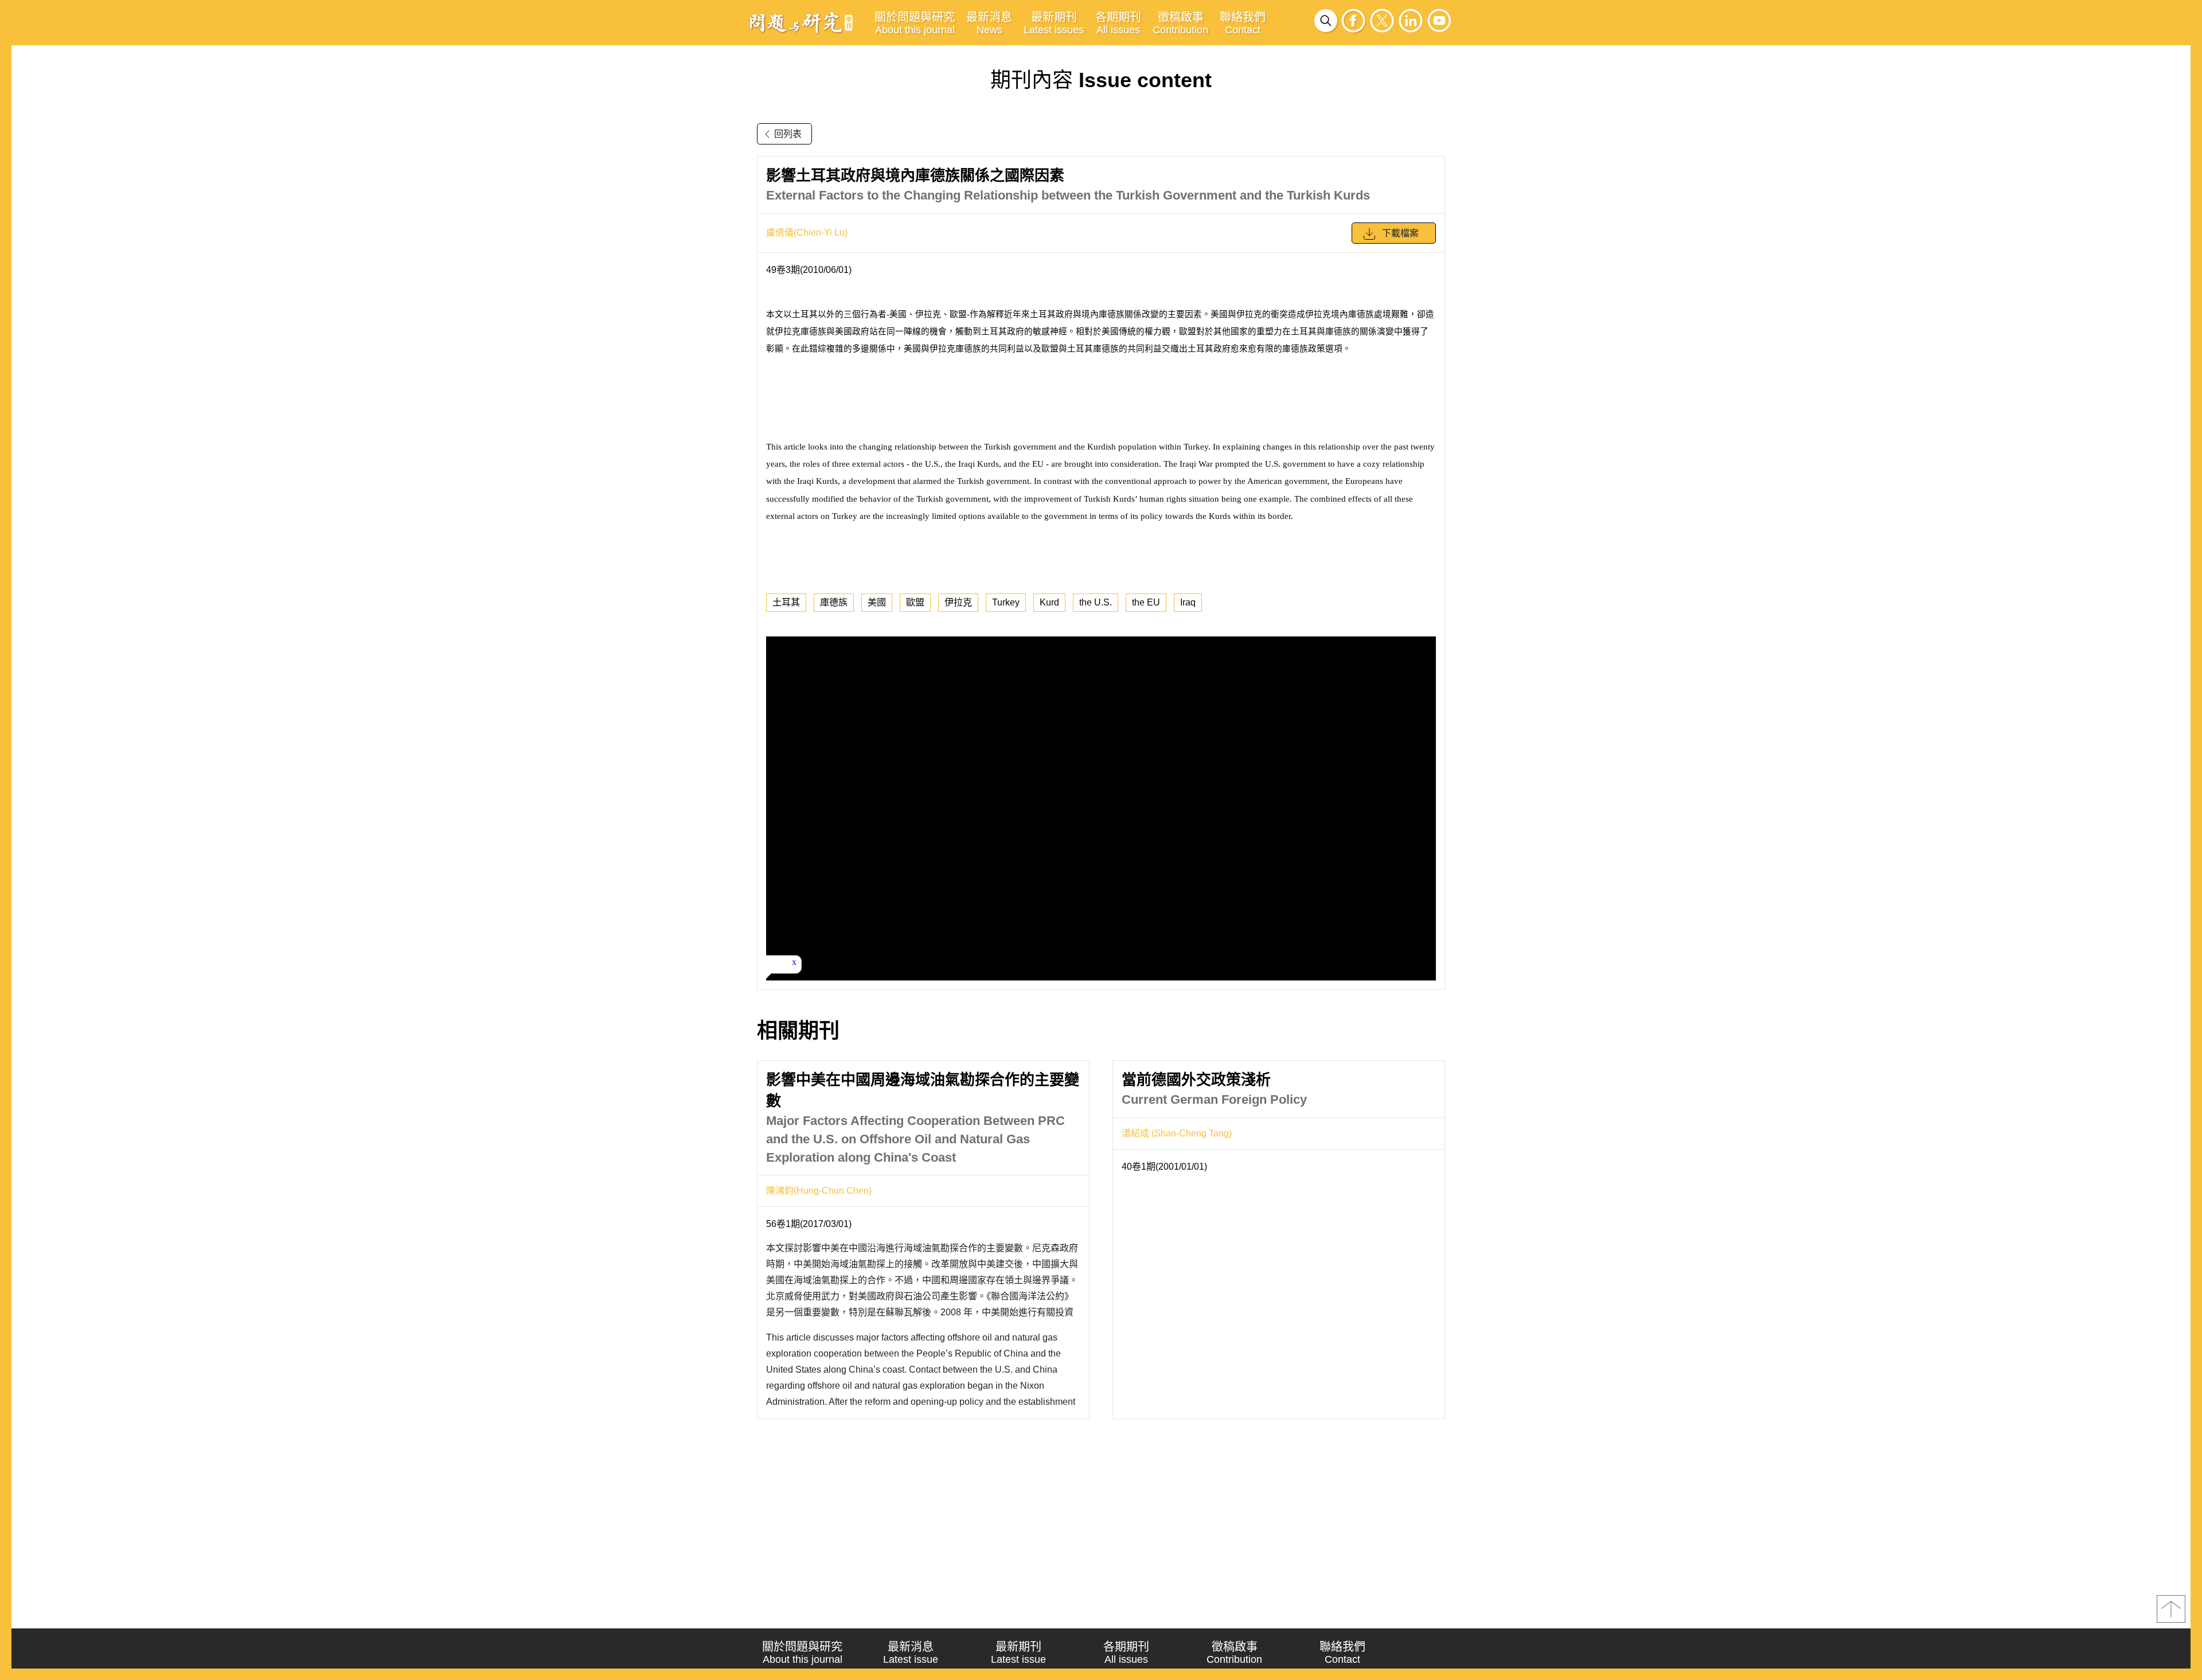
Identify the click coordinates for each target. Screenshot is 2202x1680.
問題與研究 (801, 22)
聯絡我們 (1243, 23)
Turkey (1006, 602)
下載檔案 (1400, 233)
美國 (877, 602)
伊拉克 (958, 602)
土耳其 (786, 602)
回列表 (788, 134)
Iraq (1188, 602)
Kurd (1049, 602)
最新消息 (989, 23)
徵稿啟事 (1180, 23)
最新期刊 (1054, 23)
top (2171, 1609)
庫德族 (834, 602)
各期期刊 (1118, 23)
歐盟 (915, 602)
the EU (1146, 602)
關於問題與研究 (915, 23)
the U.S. (1096, 602)
